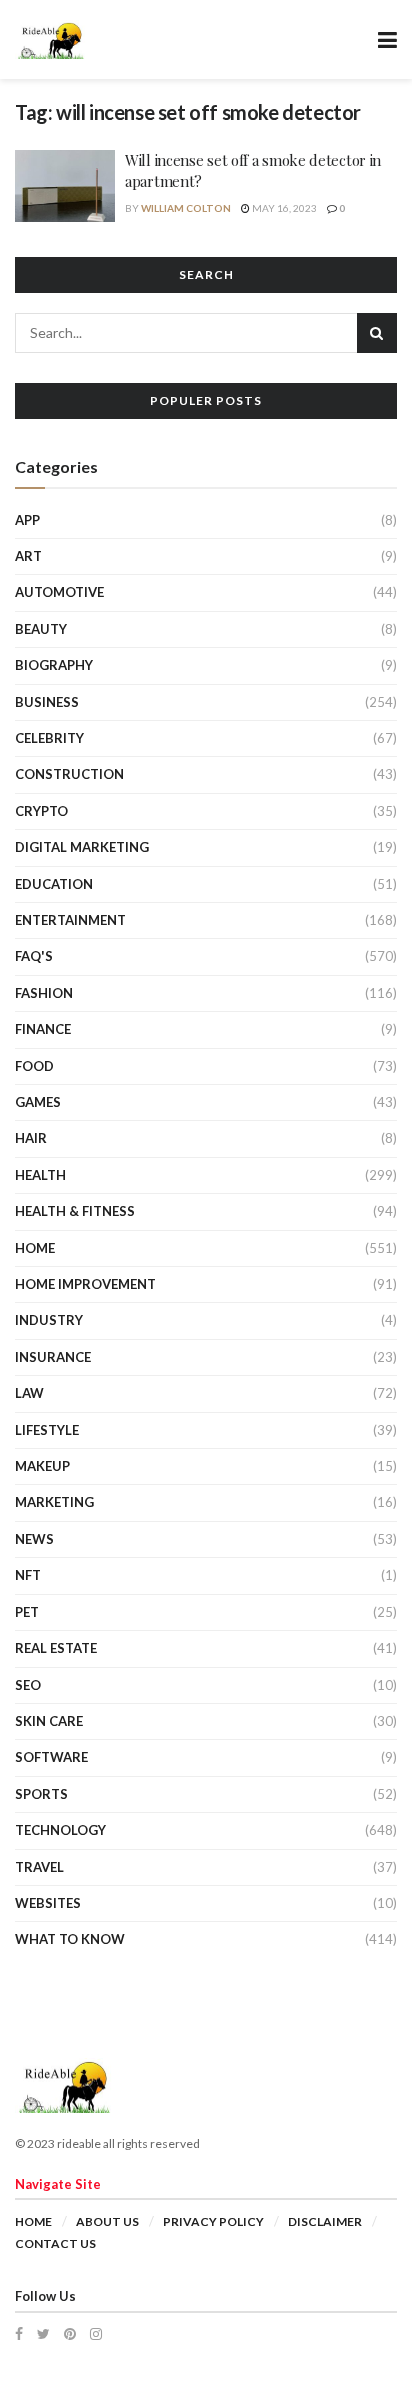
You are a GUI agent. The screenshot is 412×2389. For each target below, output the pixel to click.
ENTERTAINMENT (70, 920)
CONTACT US (55, 2243)
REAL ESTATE (56, 1648)
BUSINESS (47, 702)
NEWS (34, 1539)
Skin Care (49, 1721)
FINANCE (43, 1029)
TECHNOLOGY (60, 1830)
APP (27, 520)
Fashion (44, 993)
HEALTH (40, 1175)
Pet (27, 1612)
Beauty (41, 629)
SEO (28, 1685)
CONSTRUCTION (69, 774)
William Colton (186, 208)
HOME (35, 1248)
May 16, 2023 (283, 208)
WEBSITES (48, 1903)
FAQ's (34, 956)
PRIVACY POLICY (213, 2221)
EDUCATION (54, 884)
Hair (31, 1138)
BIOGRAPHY (54, 665)
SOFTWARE (51, 1757)
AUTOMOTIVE (59, 592)
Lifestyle (47, 1430)
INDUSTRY (49, 1320)
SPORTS (41, 1794)
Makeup (42, 1466)
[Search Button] (377, 333)
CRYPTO (41, 811)
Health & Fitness (75, 1211)
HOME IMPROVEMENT (85, 1284)
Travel (39, 1867)
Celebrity (49, 738)
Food (34, 1066)
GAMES (38, 1102)
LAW (29, 1393)
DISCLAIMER (325, 2221)
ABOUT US (107, 2221)
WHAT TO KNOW (70, 1939)
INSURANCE (53, 1357)
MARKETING (54, 1502)
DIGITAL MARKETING (82, 847)
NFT (28, 1575)
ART (28, 556)
